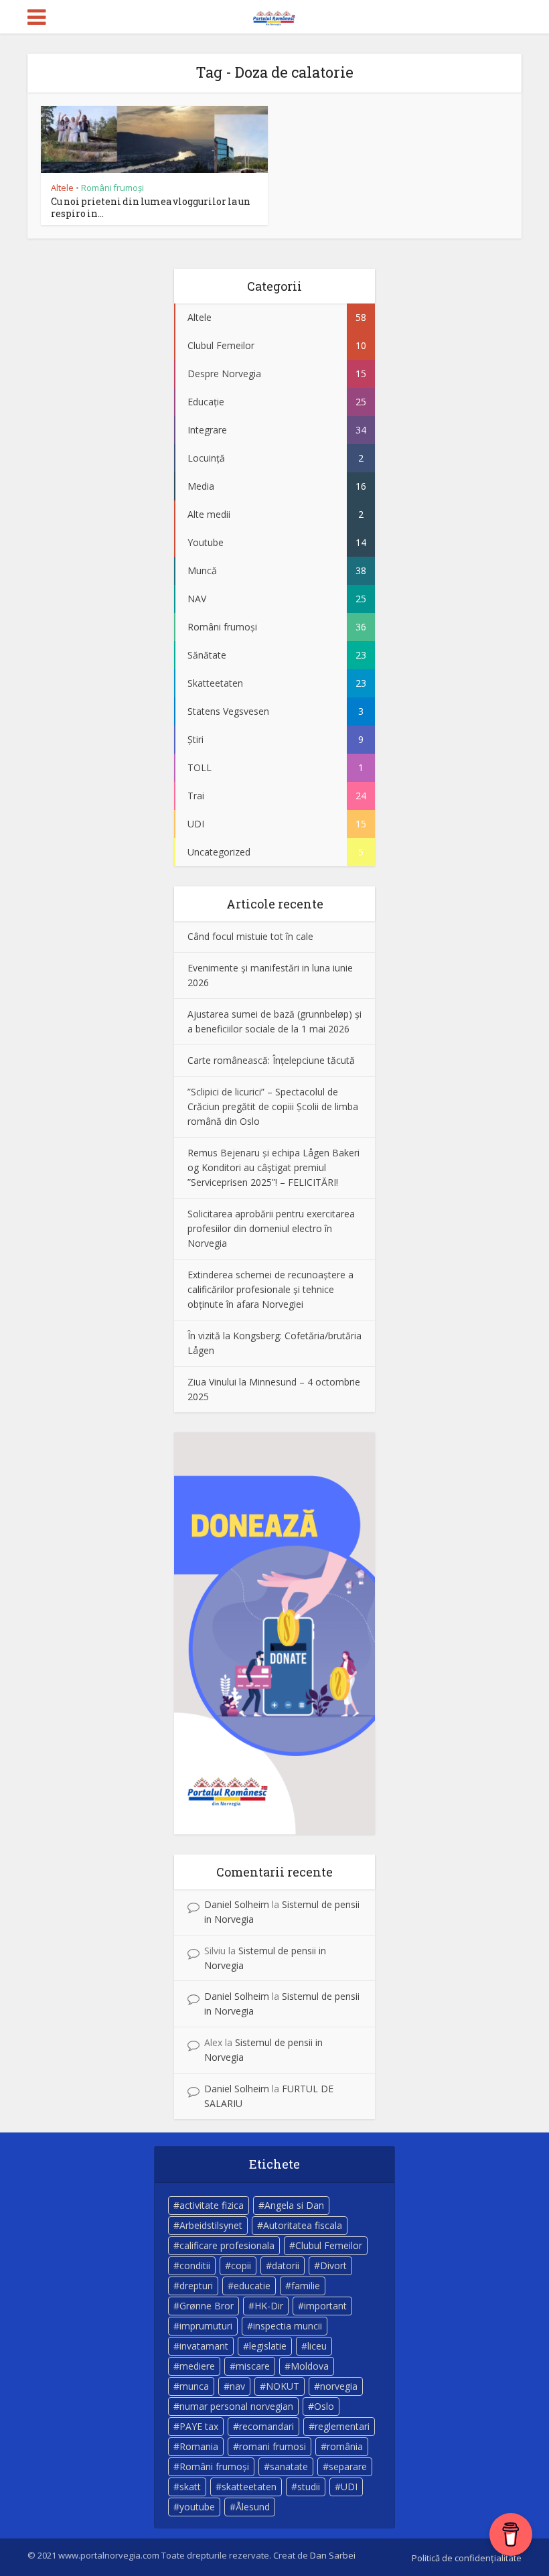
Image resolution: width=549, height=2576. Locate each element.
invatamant (204, 2346)
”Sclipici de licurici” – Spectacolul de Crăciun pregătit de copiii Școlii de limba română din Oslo (273, 1106)
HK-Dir (269, 2306)
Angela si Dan (294, 2205)
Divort (333, 2265)
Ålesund (253, 2507)
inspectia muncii (288, 2326)
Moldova (310, 2366)
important (325, 2306)
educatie (252, 2286)
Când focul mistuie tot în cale (250, 936)
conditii (195, 2265)
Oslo (324, 2406)
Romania (199, 2446)
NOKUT (283, 2386)
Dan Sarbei (333, 2555)
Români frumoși (112, 188)
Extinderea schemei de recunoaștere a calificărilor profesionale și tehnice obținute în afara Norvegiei (270, 1289)
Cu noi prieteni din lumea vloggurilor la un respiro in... (151, 207)
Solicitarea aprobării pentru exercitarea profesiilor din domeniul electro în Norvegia (271, 1228)
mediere (197, 2366)
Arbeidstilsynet (211, 2225)
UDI (349, 2487)
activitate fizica (212, 2205)
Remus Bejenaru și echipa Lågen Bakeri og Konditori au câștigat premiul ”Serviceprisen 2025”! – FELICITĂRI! (273, 1167)
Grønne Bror (207, 2306)
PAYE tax (199, 2426)
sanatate (289, 2466)
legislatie (268, 2346)
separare (348, 2466)
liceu (317, 2346)
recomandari (266, 2426)
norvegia (339, 2386)
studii (309, 2487)
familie (306, 2286)
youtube (197, 2507)
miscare (253, 2366)
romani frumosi (272, 2446)
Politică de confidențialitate (467, 2558)
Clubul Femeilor (329, 2245)
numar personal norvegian (236, 2406)
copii (241, 2265)
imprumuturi (206, 2326)
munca (194, 2386)
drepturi (196, 2286)
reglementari (342, 2426)
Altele (62, 188)
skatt (190, 2487)
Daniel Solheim (237, 1904)
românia (345, 2446)
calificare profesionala (227, 2245)
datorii (286, 2265)
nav (237, 2386)
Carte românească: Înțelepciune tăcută (271, 1060)
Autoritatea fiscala (303, 2225)
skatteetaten (249, 2487)
